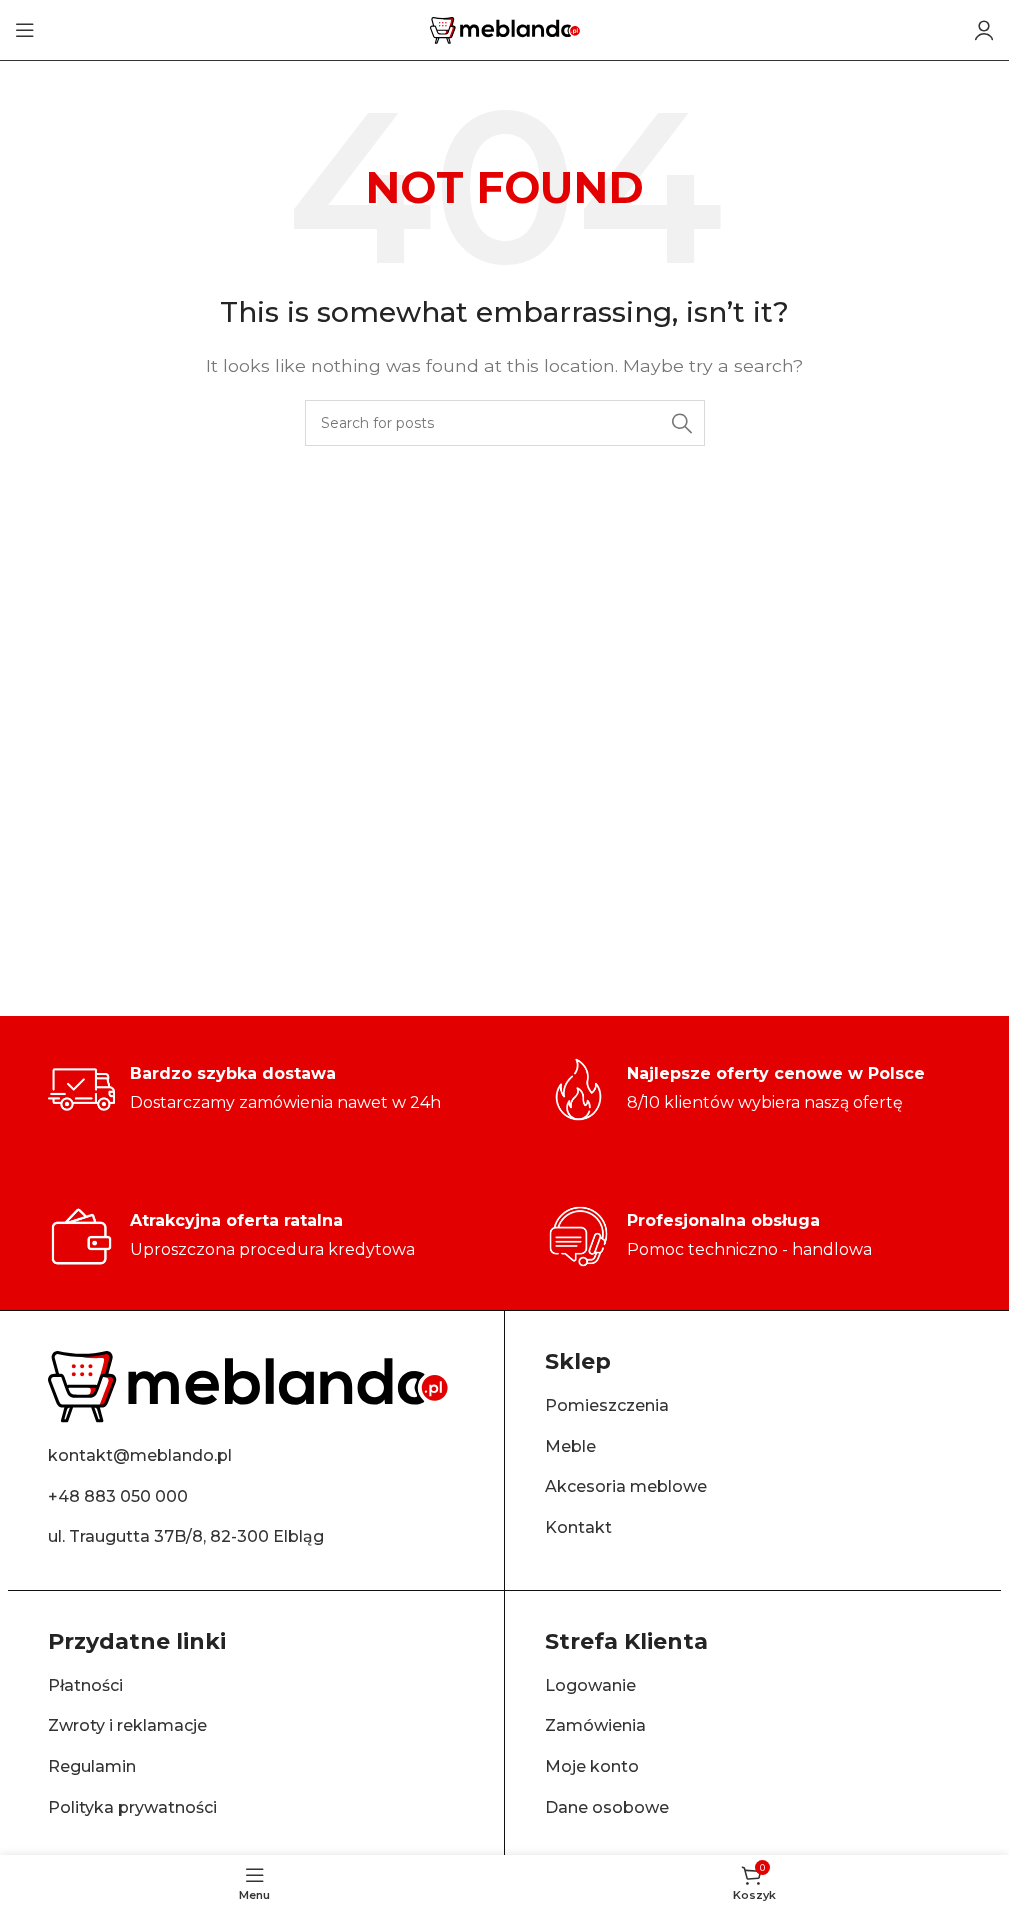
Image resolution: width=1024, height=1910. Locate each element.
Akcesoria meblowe (626, 1486)
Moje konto (592, 1766)
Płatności (85, 1685)
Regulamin (92, 1766)
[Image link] (248, 1385)
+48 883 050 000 (118, 1496)
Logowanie (590, 1685)
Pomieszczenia (607, 1405)
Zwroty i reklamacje (127, 1725)
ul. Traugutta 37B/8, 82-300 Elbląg (186, 1536)
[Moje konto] (984, 30)
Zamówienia (595, 1725)
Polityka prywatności (132, 1807)
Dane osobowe (607, 1807)
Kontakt (578, 1527)
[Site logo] (505, 28)
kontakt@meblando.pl (140, 1455)
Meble (570, 1446)
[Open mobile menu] (25, 30)
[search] (682, 423)
